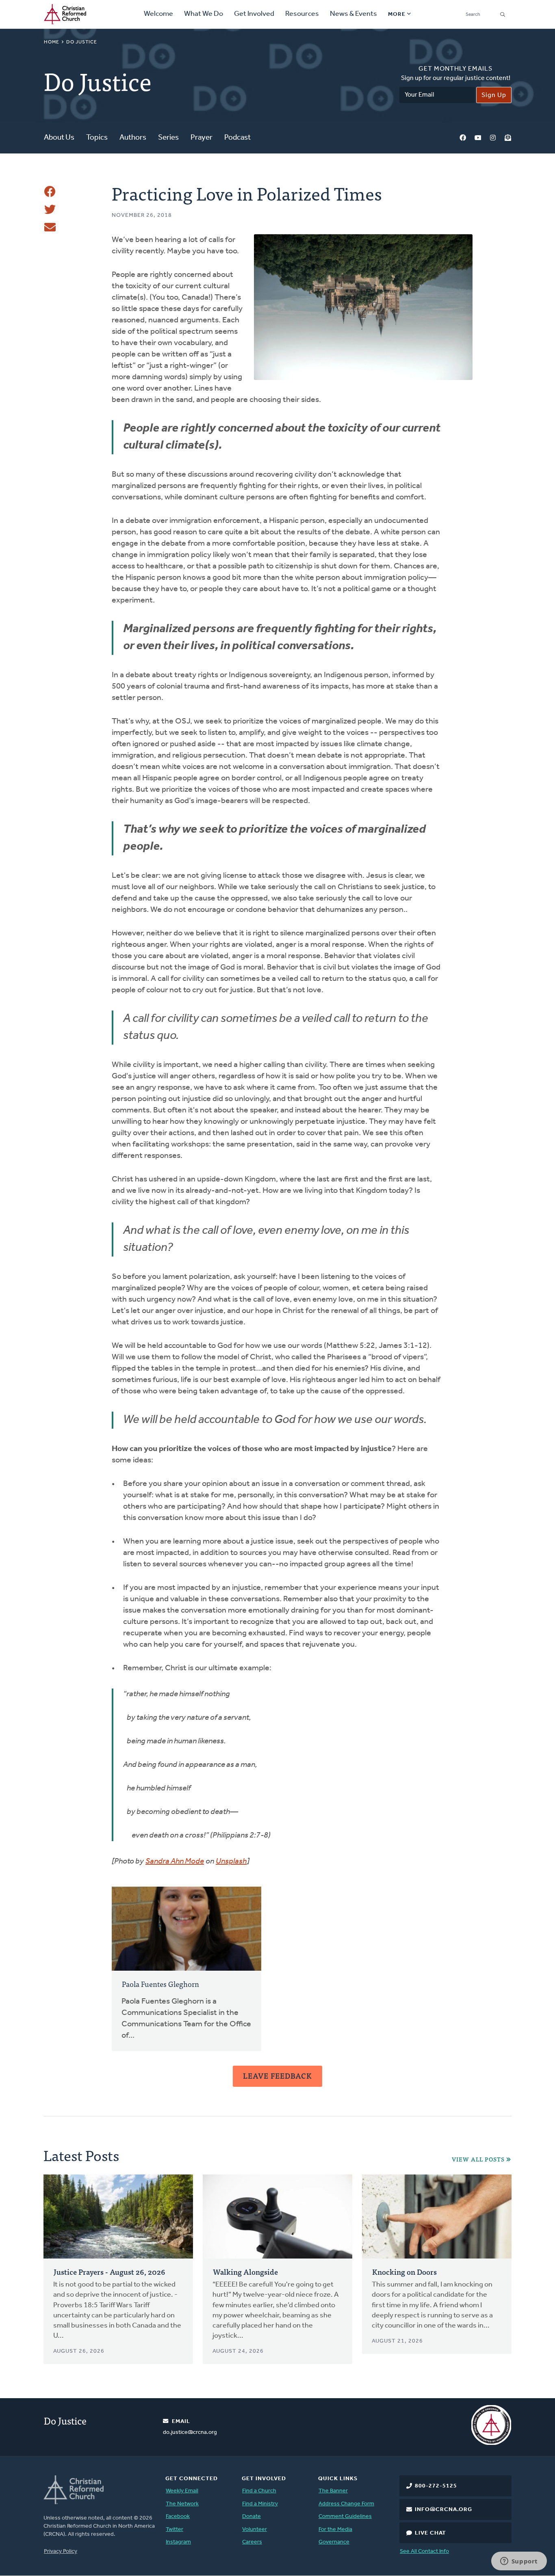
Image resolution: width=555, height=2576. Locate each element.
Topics (97, 138)
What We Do (204, 14)
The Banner (333, 2491)
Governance (334, 2542)
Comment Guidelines (345, 2517)
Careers (252, 2542)
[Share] (50, 192)
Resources (302, 14)
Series (168, 138)
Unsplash (231, 1861)
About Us (59, 138)
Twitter (175, 2530)
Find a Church (259, 2491)
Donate (251, 2517)
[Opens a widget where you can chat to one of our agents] (519, 2562)
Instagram (493, 138)
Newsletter (508, 138)
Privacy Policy (61, 2551)
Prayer (202, 138)
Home (52, 42)
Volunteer (255, 2530)
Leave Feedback (277, 2076)
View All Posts (478, 2159)
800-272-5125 (436, 2486)
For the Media (335, 2530)
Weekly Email (182, 2491)
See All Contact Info (424, 2551)
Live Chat (430, 2533)
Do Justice (82, 42)
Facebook (463, 138)
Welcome (158, 14)
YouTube (478, 138)
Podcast (237, 138)
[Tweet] (50, 209)
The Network (182, 2504)
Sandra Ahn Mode (175, 1861)
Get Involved (254, 14)
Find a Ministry (260, 2504)
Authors (133, 138)
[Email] (50, 227)
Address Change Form (346, 2504)
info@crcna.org (443, 2510)
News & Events (353, 14)
